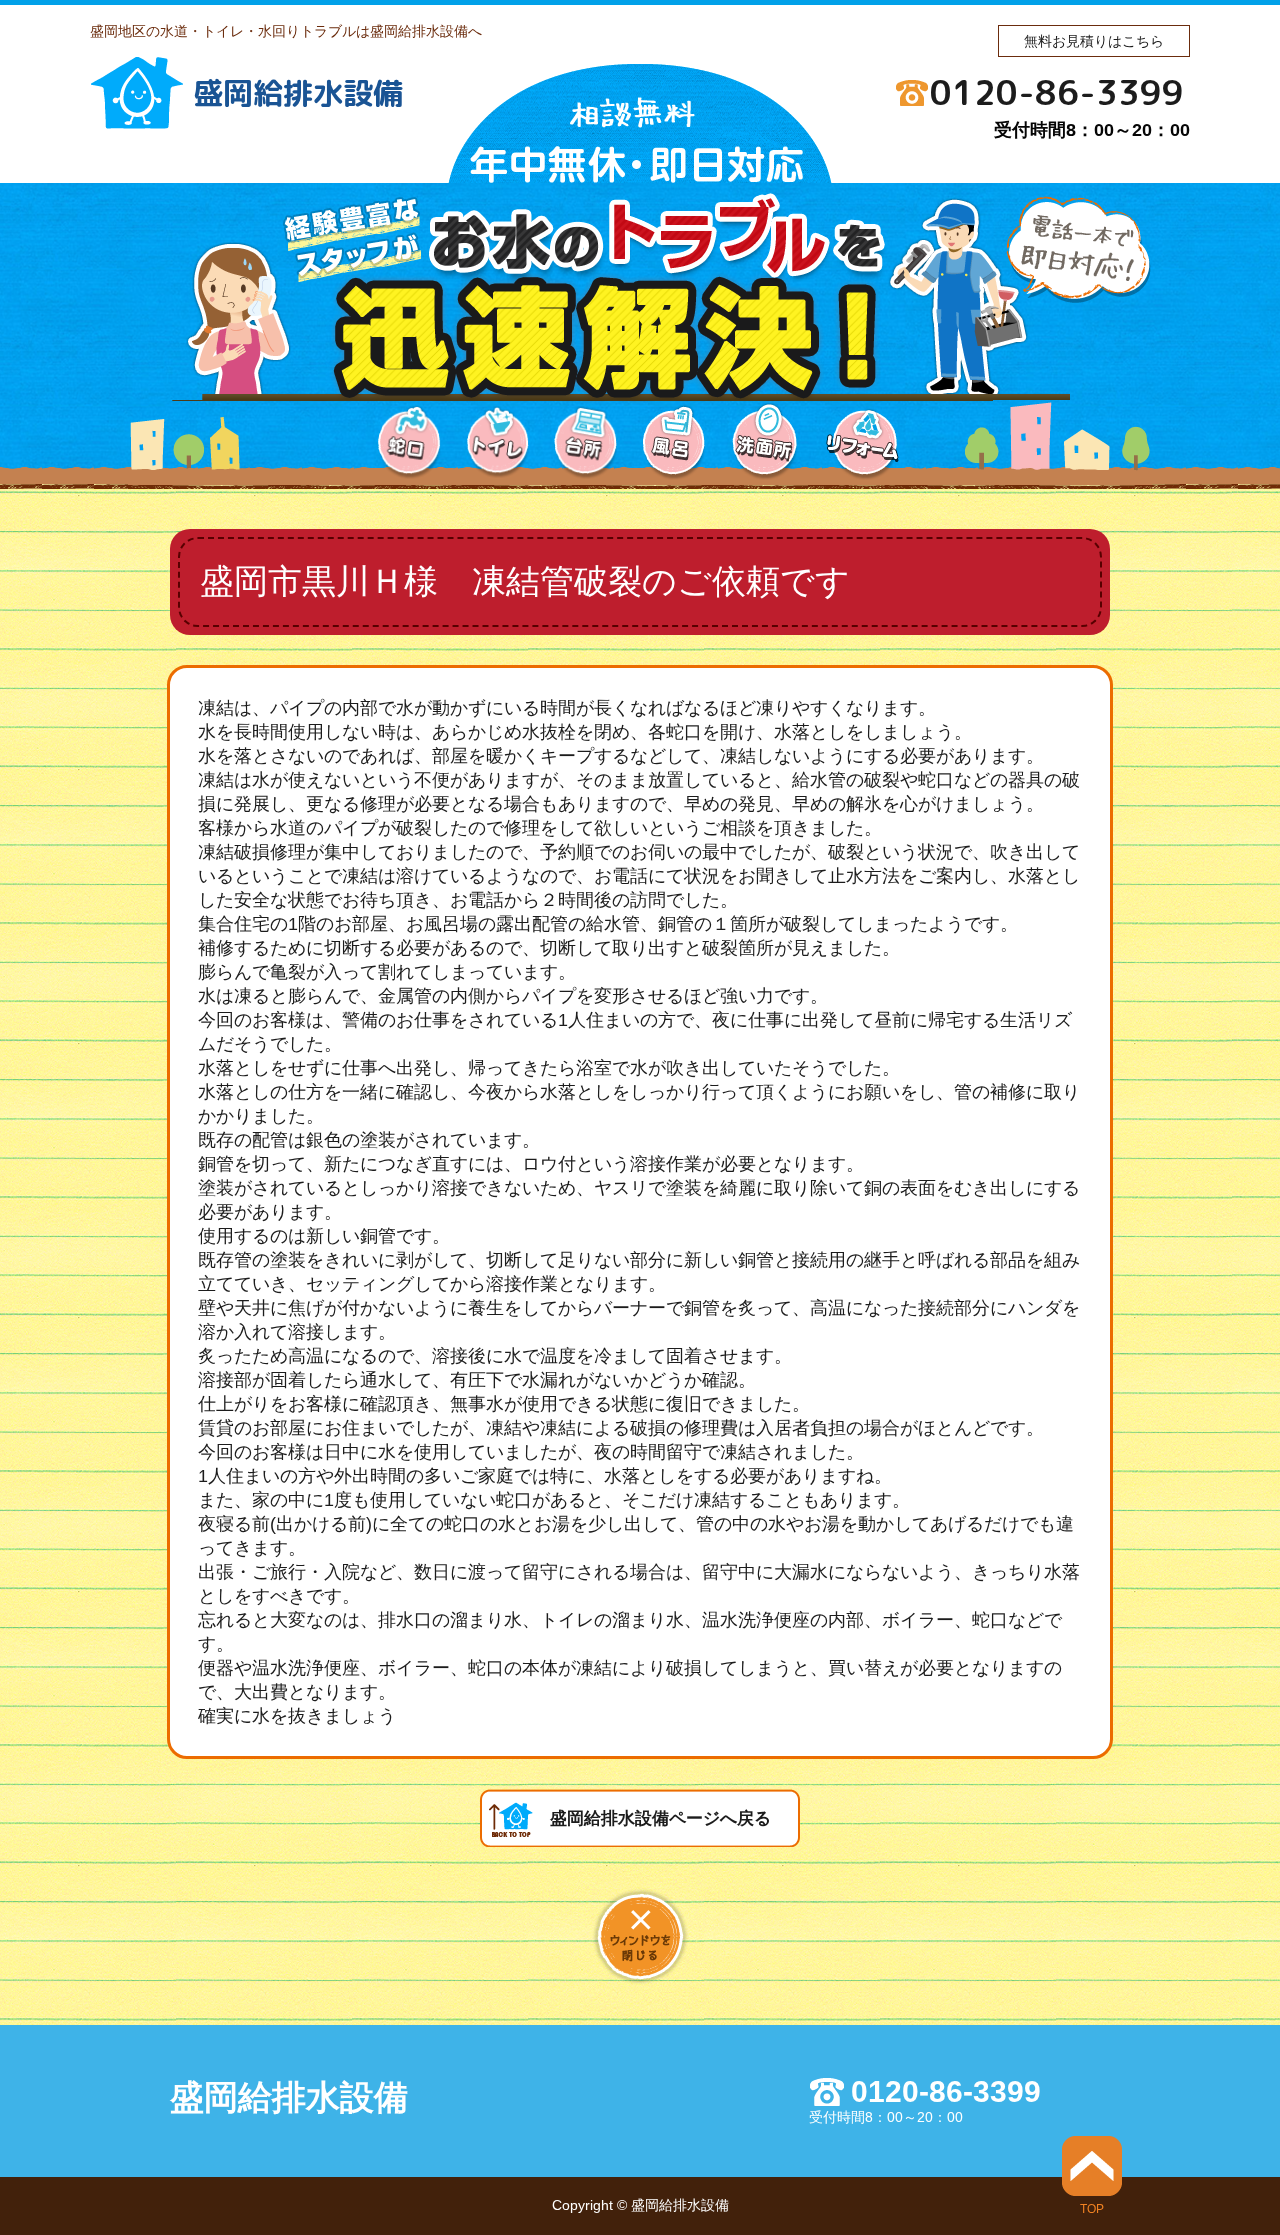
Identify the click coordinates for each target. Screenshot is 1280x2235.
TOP (1092, 2208)
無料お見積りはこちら (1094, 41)
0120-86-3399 (1057, 92)
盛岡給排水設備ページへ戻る (660, 1818)
